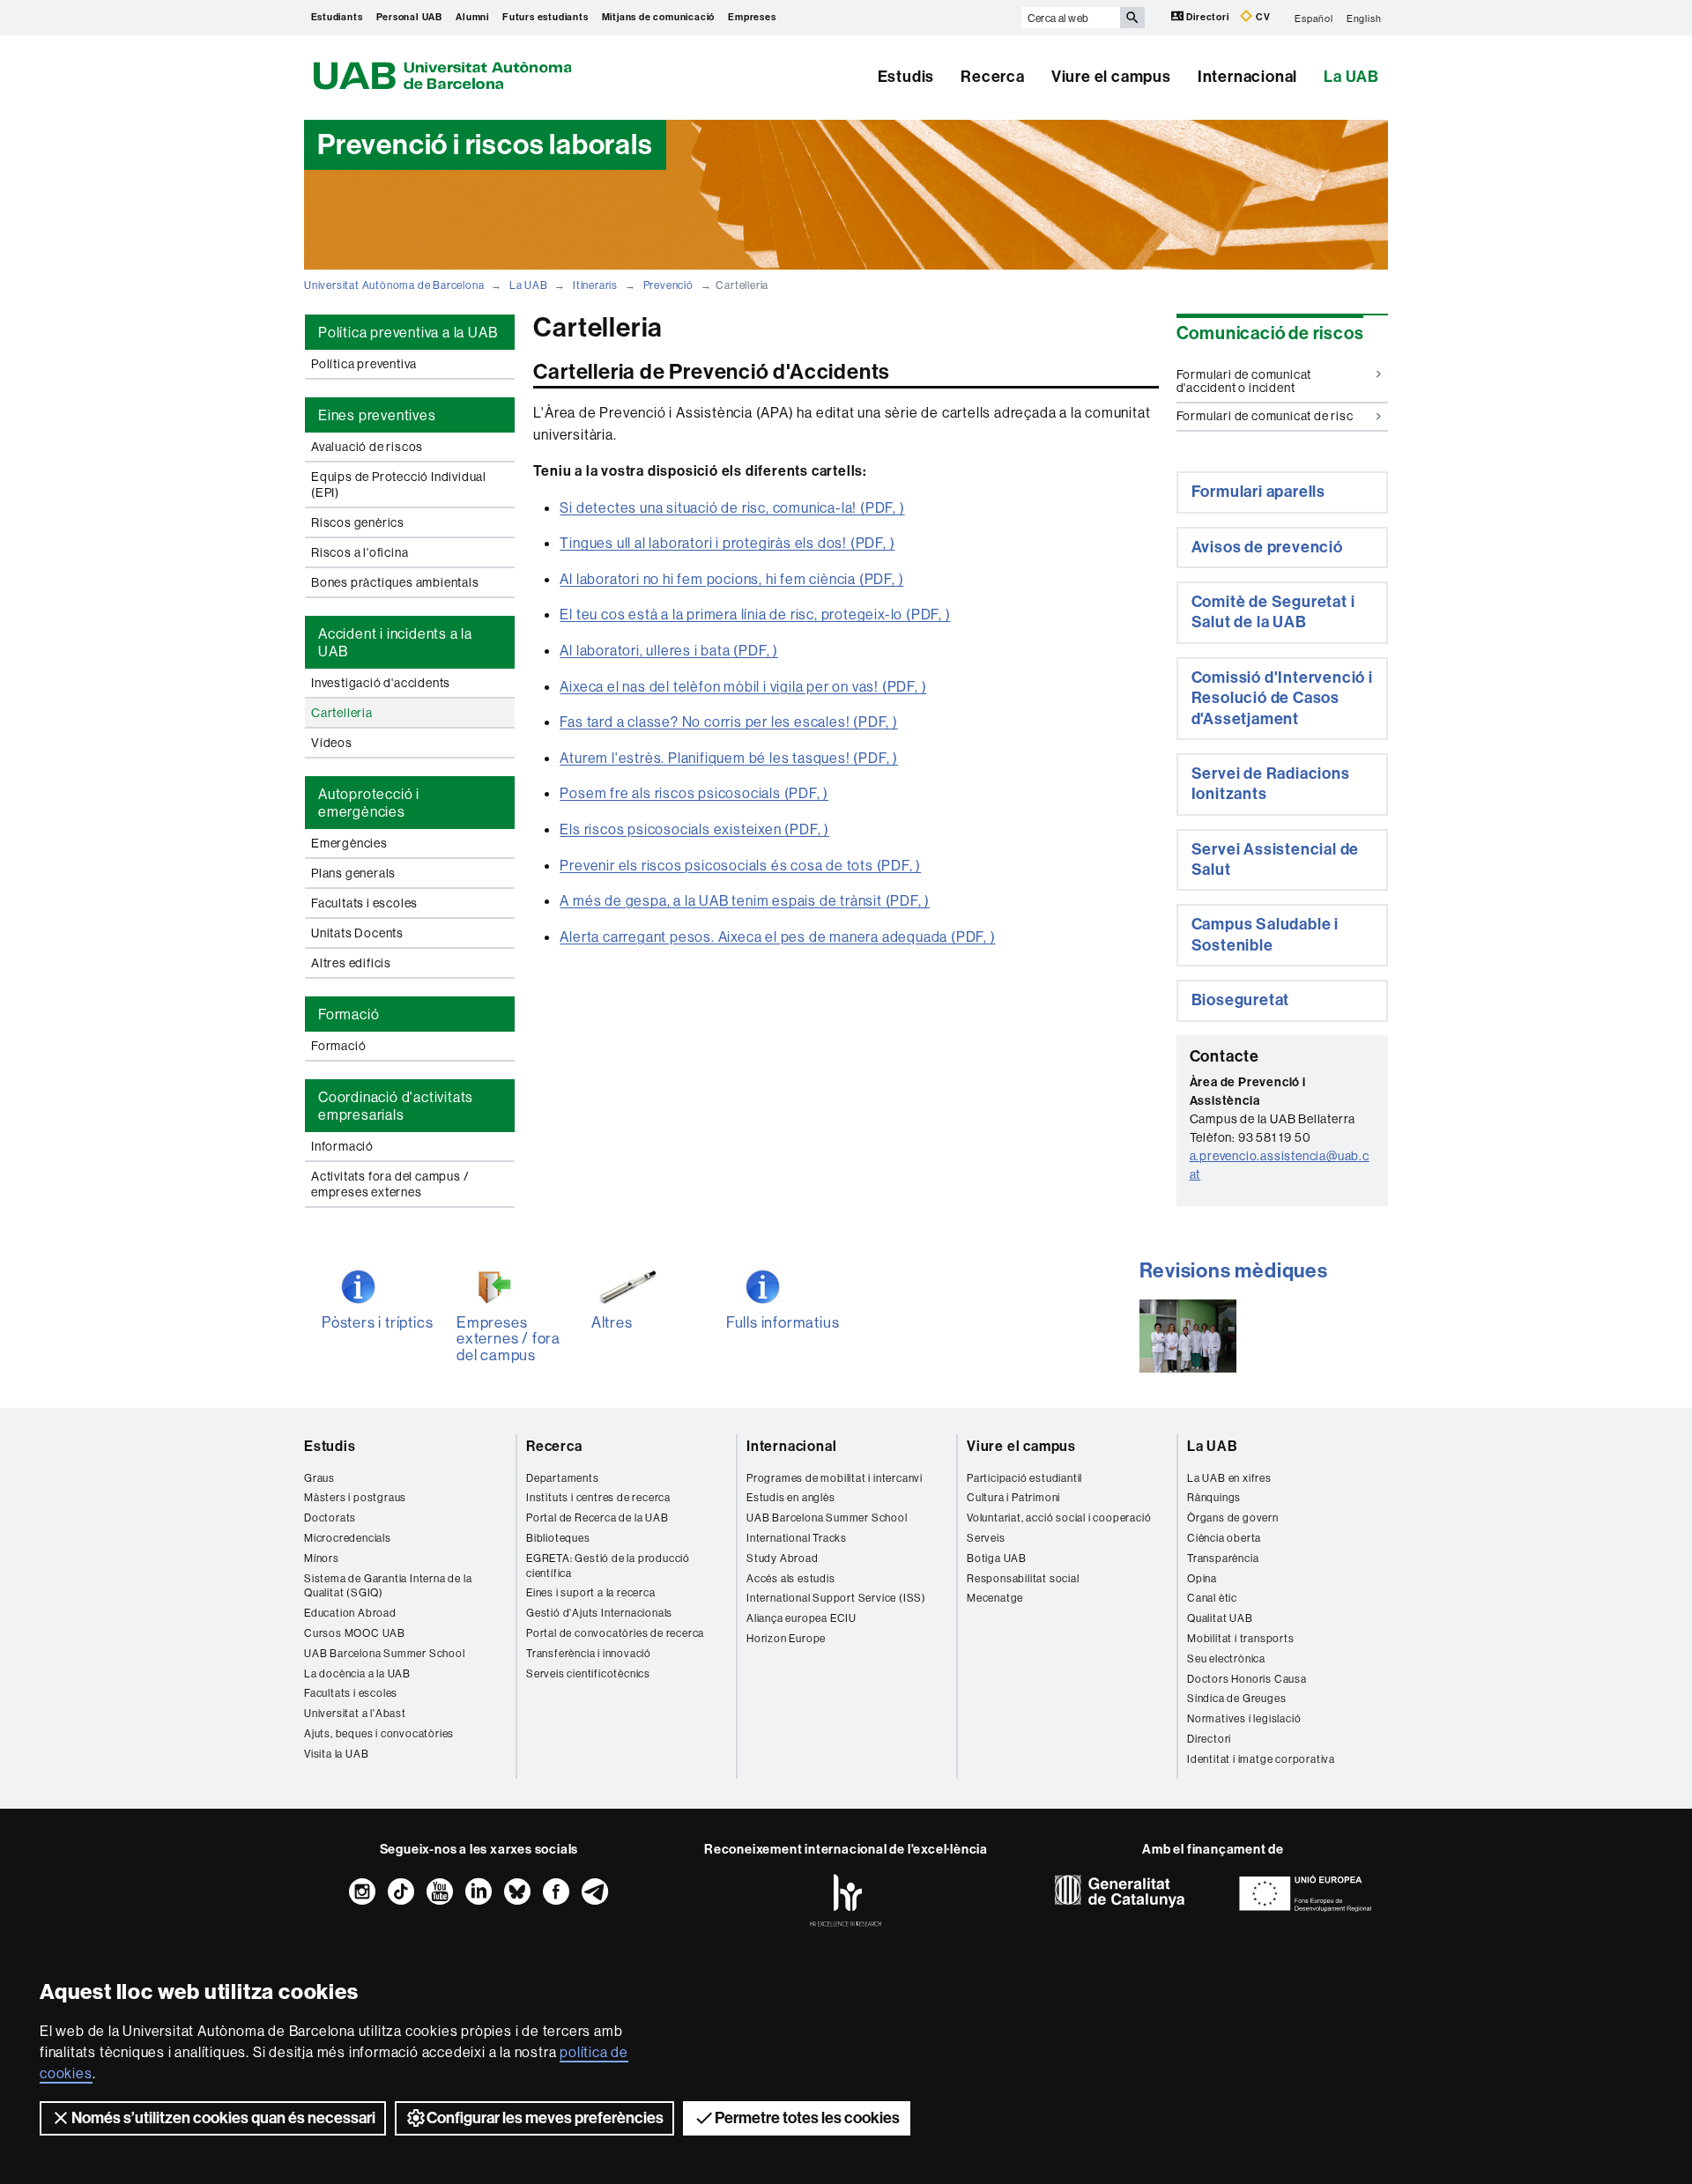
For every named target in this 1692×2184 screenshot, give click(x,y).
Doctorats (330, 1518)
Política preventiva (364, 364)
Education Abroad (350, 1613)
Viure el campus (1111, 77)
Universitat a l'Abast (355, 1713)
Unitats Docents (357, 933)
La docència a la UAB (357, 1673)
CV (1262, 17)
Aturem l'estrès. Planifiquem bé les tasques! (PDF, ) (729, 758)
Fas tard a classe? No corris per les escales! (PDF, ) (728, 722)
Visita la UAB (336, 1754)
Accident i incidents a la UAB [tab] (395, 642)
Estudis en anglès (791, 1497)
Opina (1202, 1578)
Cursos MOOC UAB (355, 1633)
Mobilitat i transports (1241, 1638)
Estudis (906, 77)
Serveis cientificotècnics (588, 1673)
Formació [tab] (349, 1014)
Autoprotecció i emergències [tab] (369, 803)
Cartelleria (342, 713)
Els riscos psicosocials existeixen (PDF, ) (694, 829)
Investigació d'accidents (381, 683)
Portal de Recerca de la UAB (597, 1518)
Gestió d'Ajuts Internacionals (599, 1613)
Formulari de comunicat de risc (1265, 416)
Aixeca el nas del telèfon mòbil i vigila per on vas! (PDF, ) (743, 686)
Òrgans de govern (1233, 1518)
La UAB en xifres (1229, 1478)
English (1364, 18)
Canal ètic (1212, 1598)
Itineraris (595, 285)
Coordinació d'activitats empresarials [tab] (396, 1106)
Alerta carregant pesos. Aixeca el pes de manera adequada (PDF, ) (777, 937)
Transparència (1223, 1558)
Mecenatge (995, 1598)
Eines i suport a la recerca (591, 1592)
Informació (342, 1146)
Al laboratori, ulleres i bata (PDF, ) (669, 650)
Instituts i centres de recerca (598, 1497)
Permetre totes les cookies (807, 2118)
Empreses (752, 17)
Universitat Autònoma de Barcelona (394, 285)
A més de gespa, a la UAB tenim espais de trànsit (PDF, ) (745, 900)
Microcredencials (348, 1538)
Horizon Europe (786, 1638)
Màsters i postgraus (355, 1497)
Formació (338, 1046)
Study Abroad (783, 1558)
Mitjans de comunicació (659, 17)
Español (1314, 18)
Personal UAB (410, 17)
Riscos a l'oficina (360, 552)
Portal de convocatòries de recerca (615, 1633)
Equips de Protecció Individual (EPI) (399, 485)
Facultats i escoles (364, 903)
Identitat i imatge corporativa (1261, 1759)
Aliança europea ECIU (801, 1618)
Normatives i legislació (1244, 1718)
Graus (319, 1478)
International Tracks (797, 1538)
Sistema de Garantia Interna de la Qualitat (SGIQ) (388, 1586)
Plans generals (353, 873)
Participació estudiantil (1024, 1478)
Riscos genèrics (358, 522)
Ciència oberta (1224, 1538)
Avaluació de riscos (367, 447)
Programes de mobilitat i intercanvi (835, 1478)
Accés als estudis (791, 1578)
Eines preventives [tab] (377, 415)
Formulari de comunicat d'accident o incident (1244, 381)
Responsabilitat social (1023, 1578)
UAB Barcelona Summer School (385, 1653)
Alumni (472, 17)
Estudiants (337, 17)
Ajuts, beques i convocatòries (379, 1733)
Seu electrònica (1226, 1658)
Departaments (563, 1478)
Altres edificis (351, 963)
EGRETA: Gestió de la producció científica (608, 1566)
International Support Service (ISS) (836, 1598)
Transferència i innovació (589, 1653)
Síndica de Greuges (1236, 1698)
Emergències (349, 843)
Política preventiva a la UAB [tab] (408, 332)
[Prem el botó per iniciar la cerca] (1132, 18)
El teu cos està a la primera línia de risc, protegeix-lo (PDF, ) (755, 614)
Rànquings (1214, 1497)
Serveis (986, 1538)
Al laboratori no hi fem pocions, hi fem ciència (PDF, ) (731, 579)
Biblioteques (558, 1538)
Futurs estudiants (545, 17)
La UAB (1351, 77)
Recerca (993, 77)
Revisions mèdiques (1234, 1271)
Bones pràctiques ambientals (395, 582)
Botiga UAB (997, 1558)
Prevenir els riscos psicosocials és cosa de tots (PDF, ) (740, 865)
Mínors (322, 1558)
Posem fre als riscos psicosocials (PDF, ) (694, 793)
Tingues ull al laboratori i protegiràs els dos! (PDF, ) (727, 543)
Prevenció (668, 285)
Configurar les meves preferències (545, 2118)
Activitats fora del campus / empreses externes (390, 1184)
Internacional (1247, 77)
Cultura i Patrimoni (1013, 1497)
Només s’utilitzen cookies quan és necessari (223, 2118)
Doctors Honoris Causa (1247, 1679)
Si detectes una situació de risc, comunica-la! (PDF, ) (732, 507)
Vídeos (332, 743)
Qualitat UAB (1220, 1618)
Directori (1208, 17)
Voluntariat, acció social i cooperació (1059, 1518)
